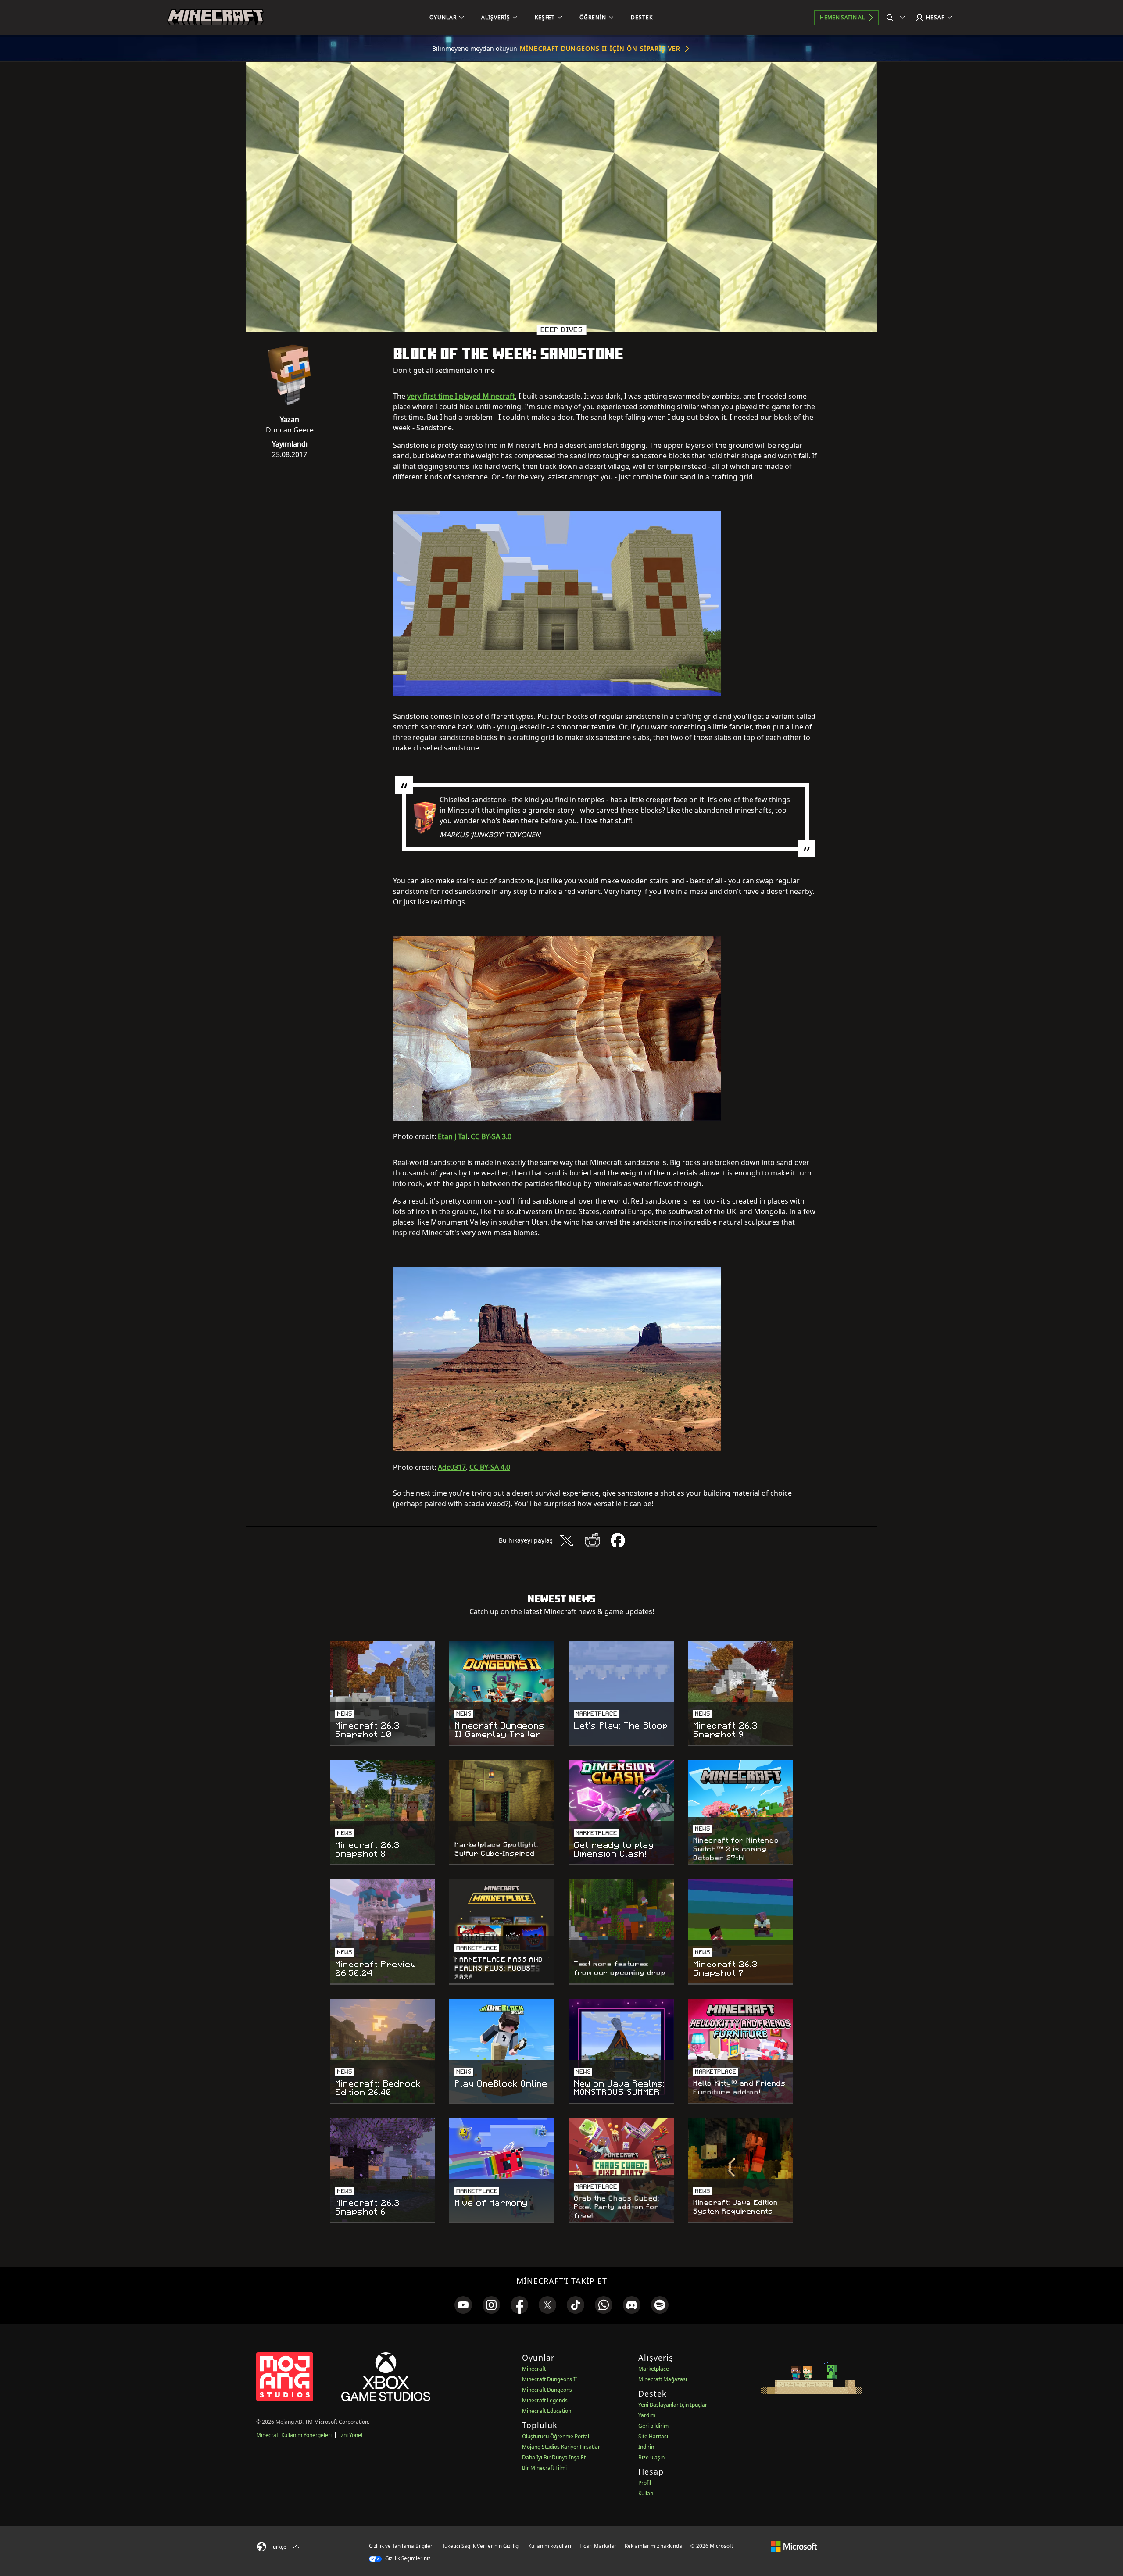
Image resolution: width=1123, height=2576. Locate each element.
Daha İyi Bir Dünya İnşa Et (554, 2457)
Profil (645, 2483)
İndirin (646, 2447)
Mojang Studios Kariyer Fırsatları (562, 2447)
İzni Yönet (351, 2435)
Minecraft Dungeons (547, 2390)
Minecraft (534, 2369)
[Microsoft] (794, 2546)
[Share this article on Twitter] (567, 1540)
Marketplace (654, 2369)
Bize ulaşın (651, 2457)
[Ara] (898, 18)
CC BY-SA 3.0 (491, 1136)
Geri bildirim (653, 2426)
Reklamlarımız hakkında (653, 2546)
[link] (463, 2305)
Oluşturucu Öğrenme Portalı (556, 2436)
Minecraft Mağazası (663, 2379)
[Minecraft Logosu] (215, 18)
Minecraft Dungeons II (549, 2379)
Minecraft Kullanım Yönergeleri (294, 2435)
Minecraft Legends (545, 2400)
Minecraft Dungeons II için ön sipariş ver (600, 48)
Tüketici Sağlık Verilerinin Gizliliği (481, 2546)
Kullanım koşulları (550, 2546)
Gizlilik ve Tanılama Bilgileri (401, 2546)
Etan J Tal (452, 1136)
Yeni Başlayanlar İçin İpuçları (673, 2405)
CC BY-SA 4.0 (490, 1467)
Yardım (647, 2415)
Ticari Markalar (598, 2546)
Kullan (646, 2493)
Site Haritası (653, 2436)
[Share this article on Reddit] (592, 1540)
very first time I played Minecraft (461, 396)
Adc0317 (452, 1467)
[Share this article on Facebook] (618, 1540)
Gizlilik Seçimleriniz (407, 2558)
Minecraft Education (547, 2411)
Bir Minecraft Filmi (544, 2468)
